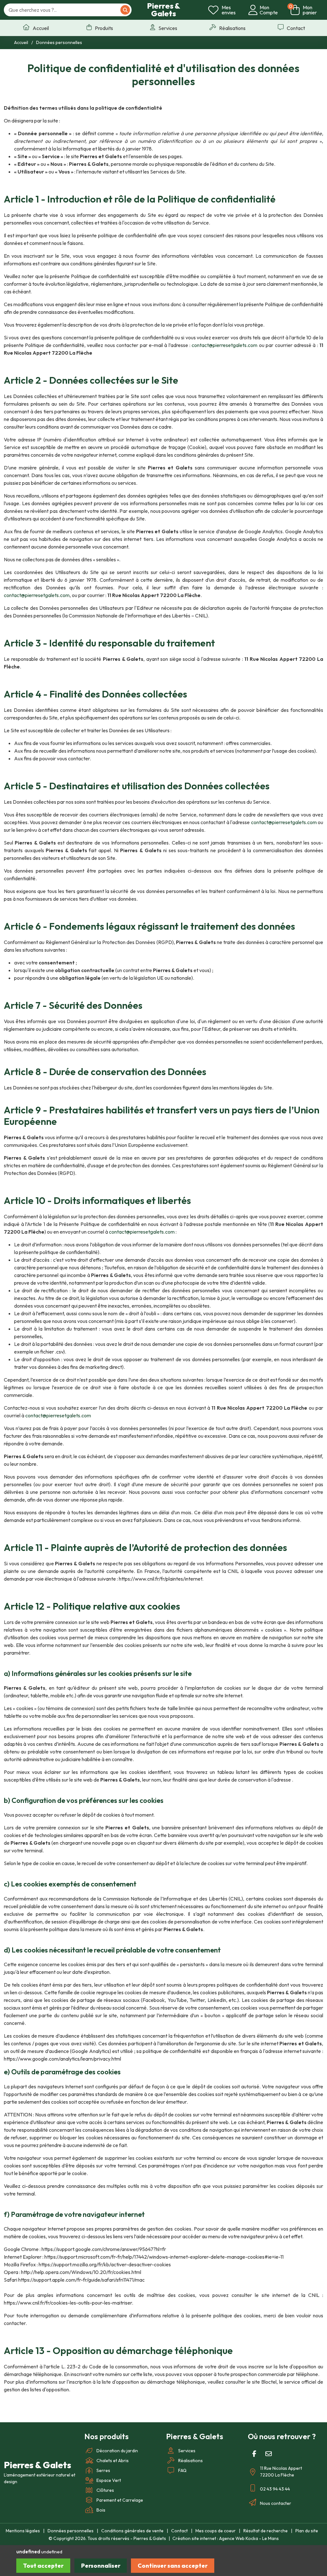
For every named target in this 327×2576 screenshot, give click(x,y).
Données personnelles (71, 2531)
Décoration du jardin (117, 2451)
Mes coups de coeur (216, 2531)
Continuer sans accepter (173, 2566)
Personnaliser (101, 2566)
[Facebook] (254, 2454)
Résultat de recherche (266, 2531)
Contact (179, 2531)
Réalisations (190, 2461)
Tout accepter (43, 2566)
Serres (103, 2470)
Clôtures (105, 2490)
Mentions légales (23, 2531)
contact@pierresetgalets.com (224, 345)
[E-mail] (269, 2454)
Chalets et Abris (113, 2461)
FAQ (182, 2470)
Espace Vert (109, 2480)
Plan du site (307, 2531)
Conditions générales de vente (132, 2531)
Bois (101, 2510)
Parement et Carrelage (120, 2500)
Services (187, 2451)
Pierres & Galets (163, 10)
